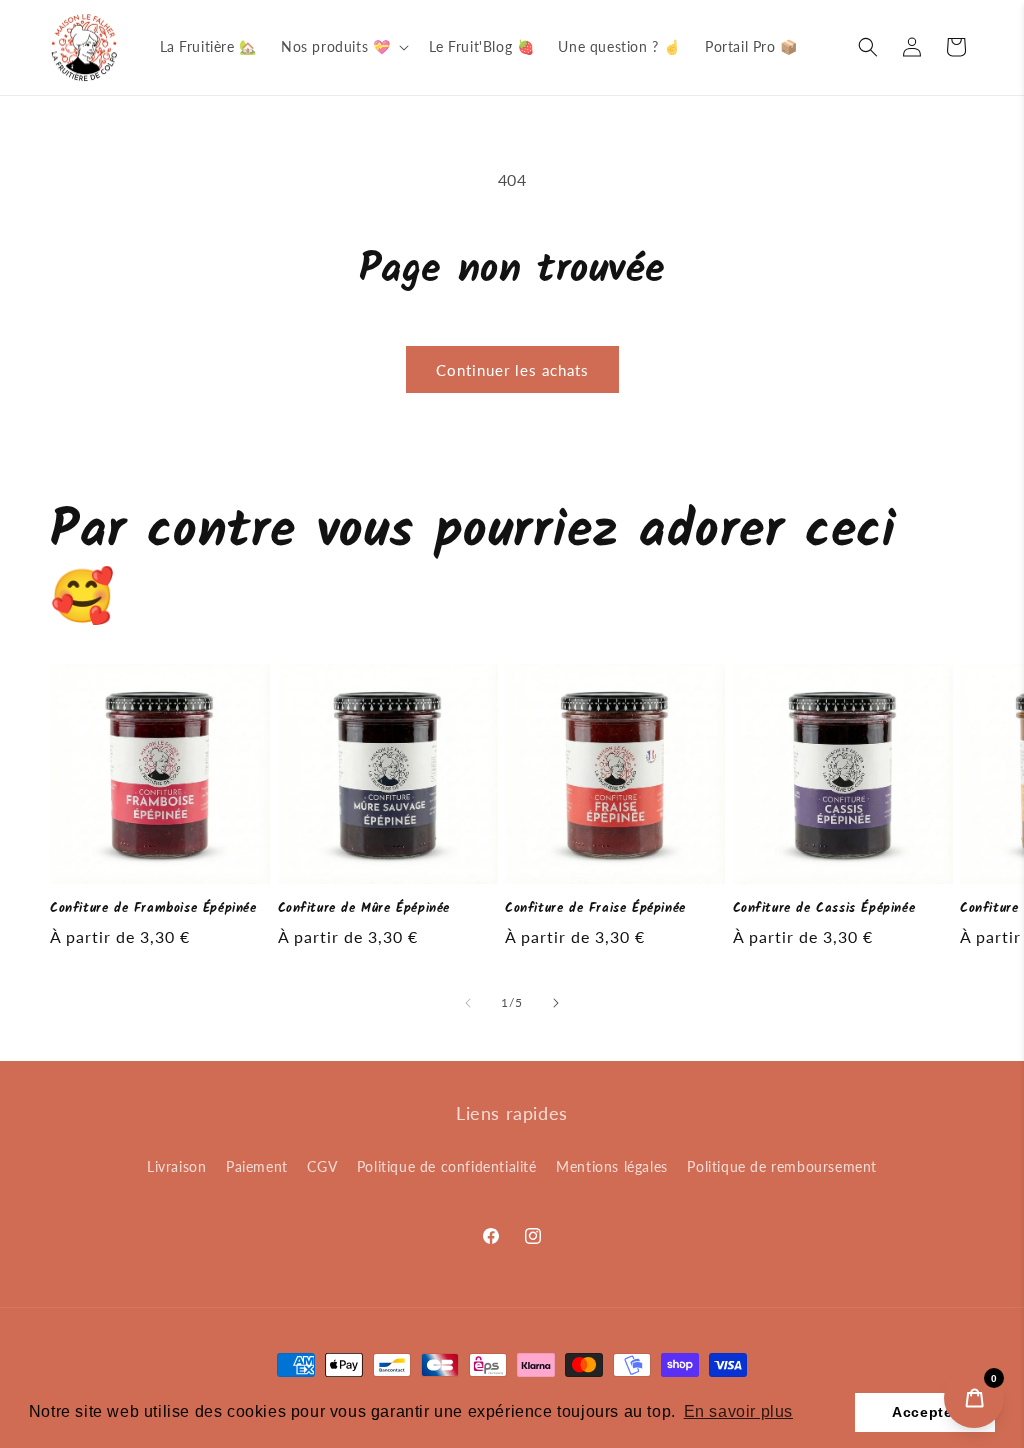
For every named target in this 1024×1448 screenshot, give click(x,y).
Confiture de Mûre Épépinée (364, 909)
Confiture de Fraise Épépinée (595, 909)
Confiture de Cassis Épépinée (824, 909)
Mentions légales (612, 1166)
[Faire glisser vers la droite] (556, 1003)
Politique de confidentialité (447, 1166)
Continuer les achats (512, 370)
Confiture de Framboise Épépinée (153, 909)
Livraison (176, 1166)
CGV (322, 1166)
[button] (343, 47)
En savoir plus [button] (738, 1411)
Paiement (257, 1166)
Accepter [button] (925, 1412)
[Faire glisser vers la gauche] (468, 1003)
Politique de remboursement (782, 1166)
